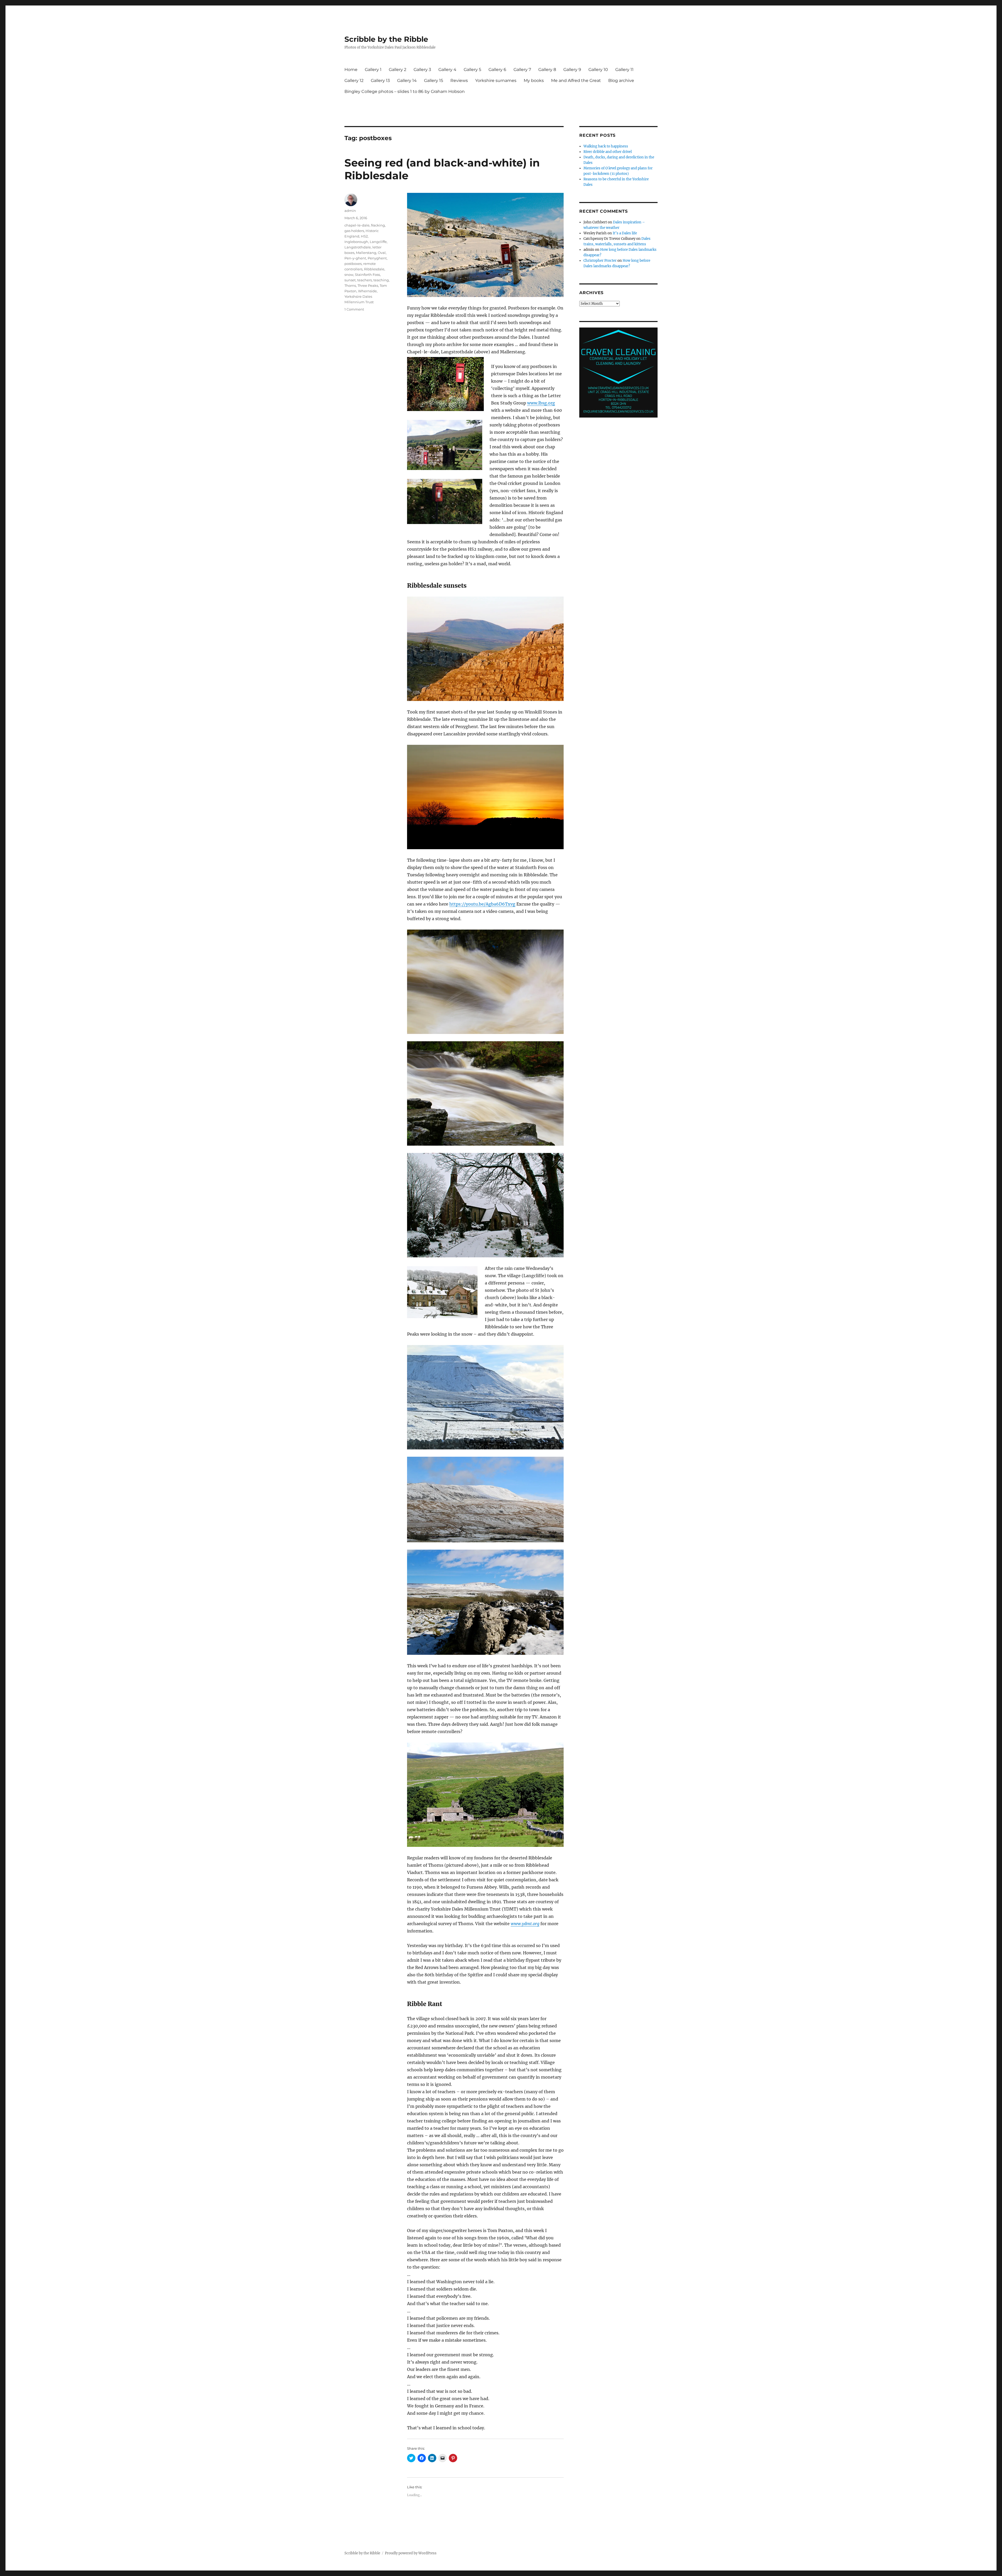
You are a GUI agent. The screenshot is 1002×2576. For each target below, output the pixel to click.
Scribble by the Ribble (386, 39)
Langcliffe (378, 242)
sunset (350, 280)
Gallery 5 (472, 70)
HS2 (364, 236)
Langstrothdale (358, 247)
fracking (378, 225)
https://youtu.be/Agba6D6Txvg (482, 904)
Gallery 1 (373, 70)
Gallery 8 (547, 70)
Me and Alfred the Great (576, 81)
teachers (365, 280)
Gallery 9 (572, 70)
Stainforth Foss (367, 275)
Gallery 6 (497, 70)
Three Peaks (368, 285)
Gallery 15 (434, 81)
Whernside (367, 291)
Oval (382, 253)
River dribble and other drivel (608, 152)
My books (534, 81)
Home (351, 70)
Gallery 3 (422, 70)
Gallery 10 (598, 70)
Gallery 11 (624, 70)
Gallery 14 (407, 81)
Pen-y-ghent (355, 258)
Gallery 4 (447, 70)
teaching (381, 280)
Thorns (350, 285)
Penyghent (377, 258)
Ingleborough (356, 242)
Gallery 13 (380, 81)
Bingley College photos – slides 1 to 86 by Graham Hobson (405, 91)
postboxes (353, 264)
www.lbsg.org (541, 403)
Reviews (459, 81)
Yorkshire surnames (496, 81)
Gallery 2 (398, 70)
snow (349, 275)
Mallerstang (366, 253)
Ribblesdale (374, 269)
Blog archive (621, 81)
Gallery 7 (522, 70)
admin (350, 211)
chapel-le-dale (357, 225)
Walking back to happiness (606, 146)
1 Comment (354, 309)
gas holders (354, 231)
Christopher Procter (600, 261)
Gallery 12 (354, 81)
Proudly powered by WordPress (411, 2553)
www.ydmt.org (525, 1924)
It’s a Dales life (625, 233)
